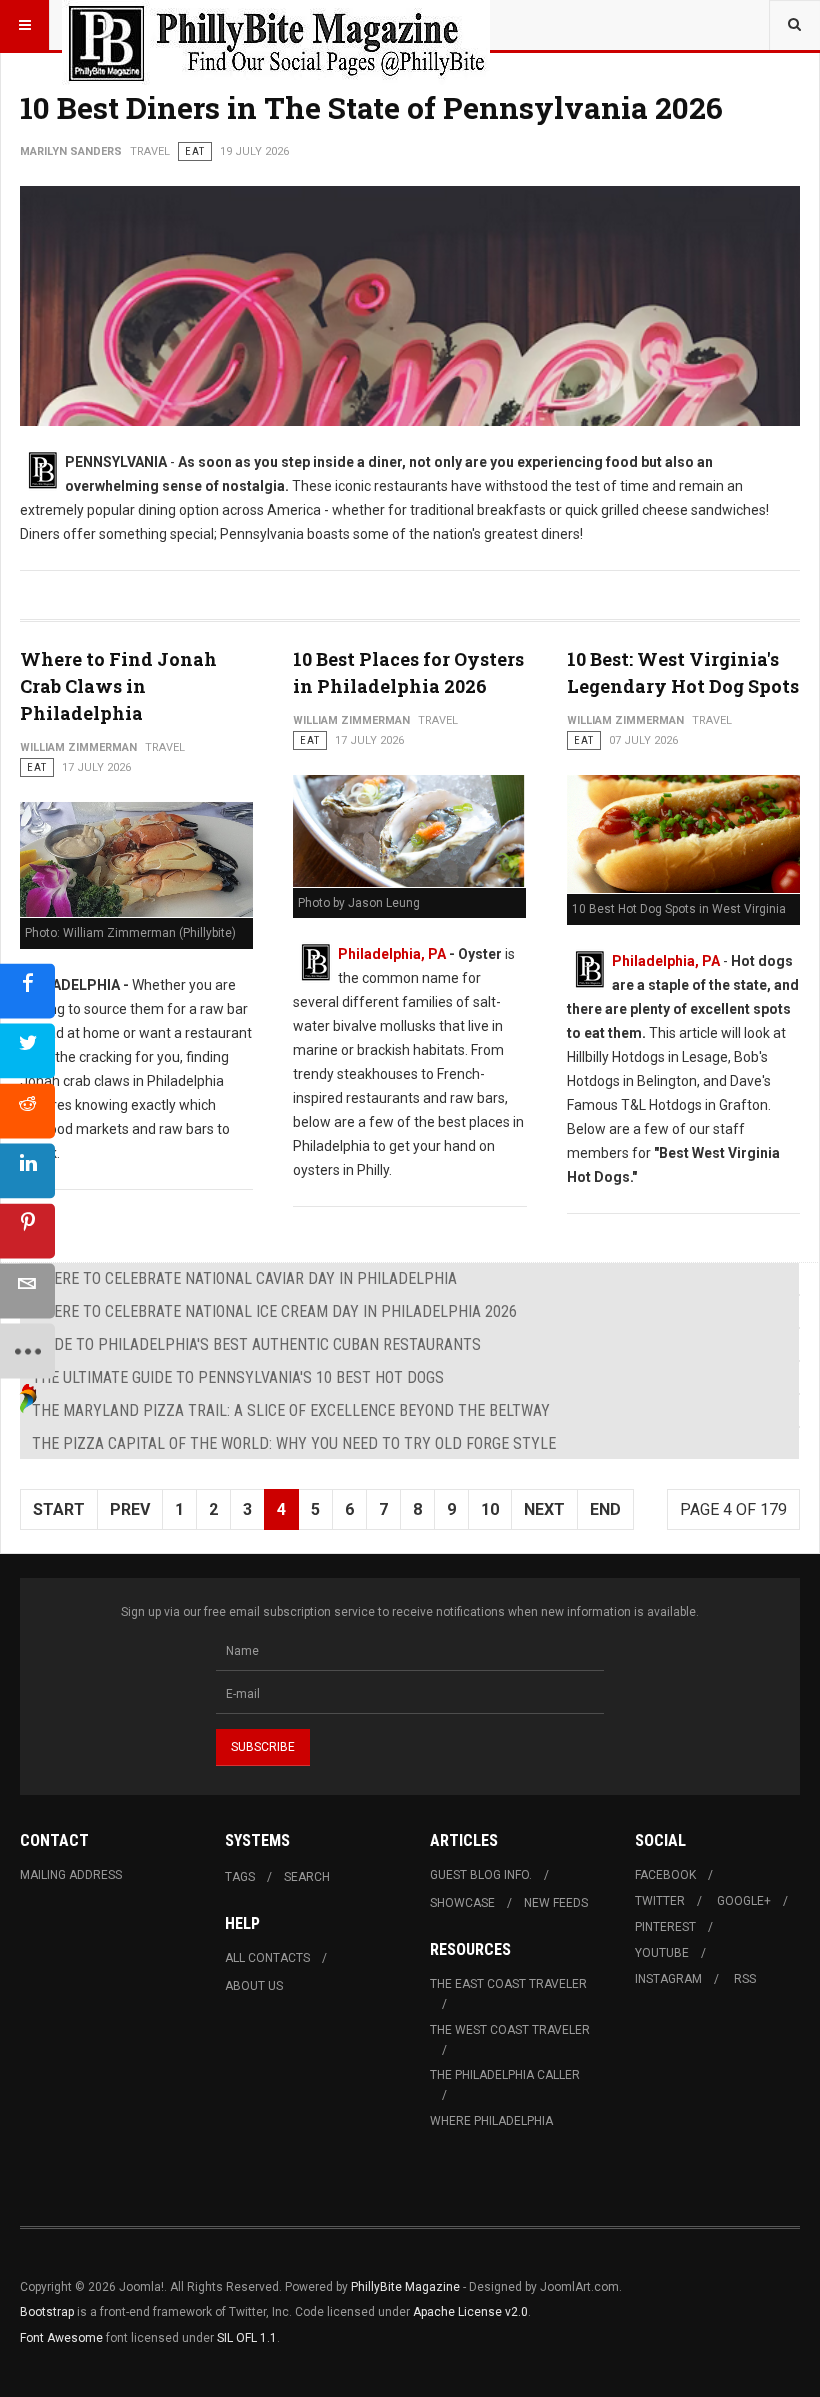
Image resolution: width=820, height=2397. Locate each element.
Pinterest (665, 1927)
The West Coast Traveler (510, 2030)
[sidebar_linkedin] (27, 1170)
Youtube (662, 1953)
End (605, 1509)
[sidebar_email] (27, 1290)
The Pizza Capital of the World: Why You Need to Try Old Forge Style (294, 1443)
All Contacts (267, 1958)
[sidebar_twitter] (27, 1050)
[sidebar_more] (27, 1350)
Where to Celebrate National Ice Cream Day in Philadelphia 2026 (274, 1311)
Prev (130, 1509)
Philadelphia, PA (392, 954)
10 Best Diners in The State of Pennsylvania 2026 (371, 107)
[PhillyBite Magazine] (276, 25)
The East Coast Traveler (508, 1984)
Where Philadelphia (491, 2121)
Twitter (660, 1901)
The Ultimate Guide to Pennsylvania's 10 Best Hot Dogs (238, 1377)
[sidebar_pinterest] (27, 1230)
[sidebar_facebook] (27, 990)
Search (307, 1877)
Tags (240, 1877)
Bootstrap (47, 2312)
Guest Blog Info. (481, 1875)
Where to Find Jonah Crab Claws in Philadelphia (118, 686)
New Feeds (556, 1903)
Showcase (462, 1903)
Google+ (744, 1901)
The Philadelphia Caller (505, 2075)
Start (59, 1509)
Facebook (665, 1875)
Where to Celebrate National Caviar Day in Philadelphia (244, 1278)
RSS (745, 1979)
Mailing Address (71, 1875)
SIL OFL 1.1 (247, 2338)
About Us (254, 1986)
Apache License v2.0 (470, 2312)
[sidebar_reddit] (27, 1110)
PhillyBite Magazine (405, 2287)
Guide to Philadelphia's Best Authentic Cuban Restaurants (256, 1344)
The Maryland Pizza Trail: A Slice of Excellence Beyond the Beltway (291, 1410)
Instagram (668, 1979)
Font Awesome (61, 2338)
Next (544, 1509)
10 (490, 1509)
